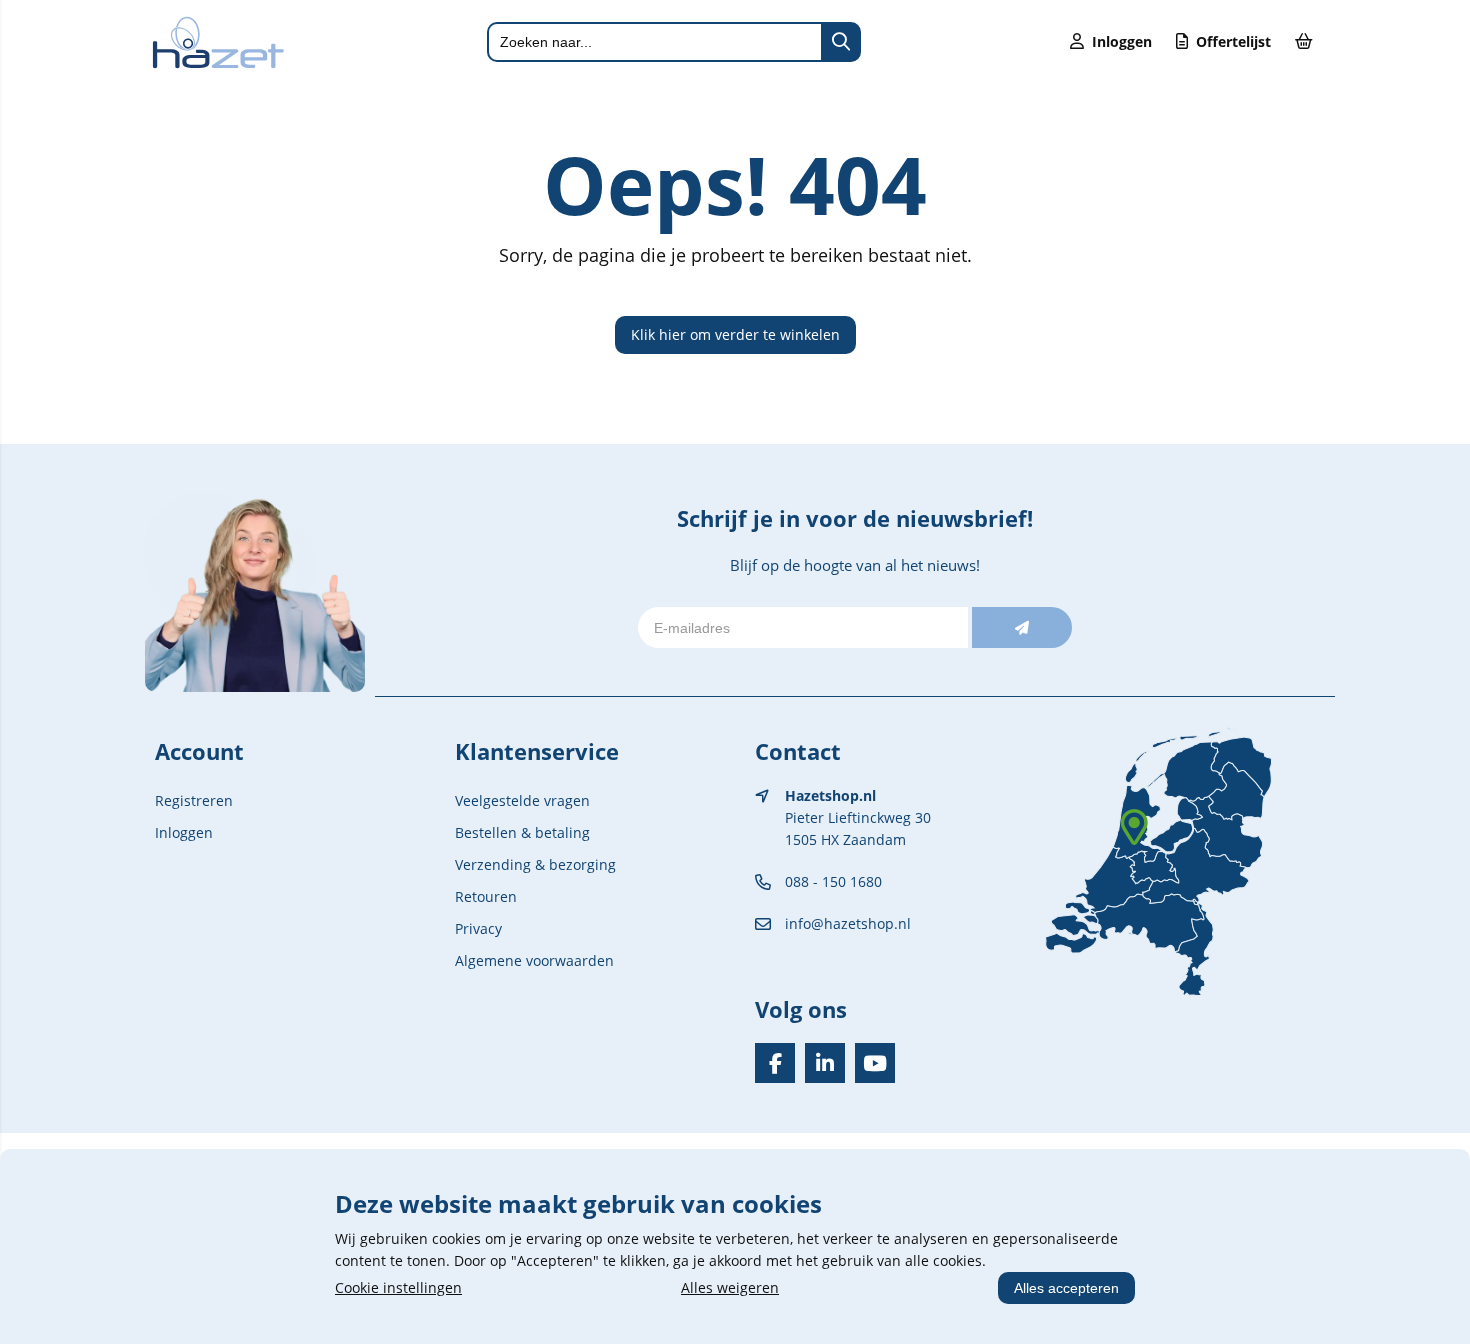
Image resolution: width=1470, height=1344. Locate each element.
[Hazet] (218, 63)
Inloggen (184, 832)
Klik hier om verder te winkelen (735, 334)
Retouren (486, 896)
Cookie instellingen (398, 1287)
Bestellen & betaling (522, 832)
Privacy (478, 928)
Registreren (194, 800)
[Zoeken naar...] (841, 42)
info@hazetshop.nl (848, 923)
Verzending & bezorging (535, 864)
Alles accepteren (1066, 1288)
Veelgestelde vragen (522, 800)
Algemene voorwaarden (534, 960)
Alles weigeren (730, 1287)
